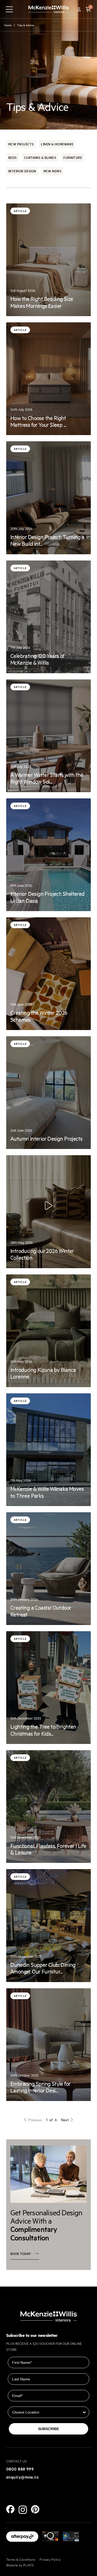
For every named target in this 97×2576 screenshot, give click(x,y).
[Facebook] (10, 2509)
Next (65, 2120)
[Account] (79, 9)
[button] (88, 9)
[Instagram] (23, 2510)
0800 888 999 (20, 2469)
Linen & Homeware (57, 144)
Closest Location (23, 2403)
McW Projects (21, 144)
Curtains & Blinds (40, 157)
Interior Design (22, 171)
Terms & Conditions (21, 2559)
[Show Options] (84, 2412)
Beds (13, 157)
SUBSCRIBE (48, 2429)
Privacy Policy (50, 2559)
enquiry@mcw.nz (23, 2477)
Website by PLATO (20, 2565)
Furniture (73, 157)
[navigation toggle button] (9, 9)
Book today (21, 2254)
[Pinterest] (35, 2509)
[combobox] (47, 2412)
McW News (53, 171)
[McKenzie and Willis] (49, 9)
